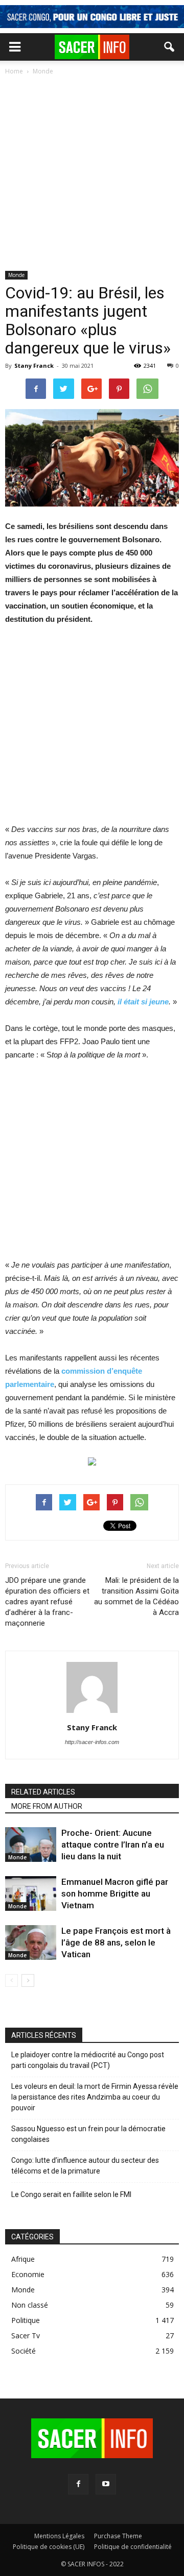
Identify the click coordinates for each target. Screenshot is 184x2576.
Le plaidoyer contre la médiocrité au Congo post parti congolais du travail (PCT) (88, 2060)
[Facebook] (78, 2484)
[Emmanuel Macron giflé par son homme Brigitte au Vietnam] (31, 1894)
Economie (28, 2274)
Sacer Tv (26, 2335)
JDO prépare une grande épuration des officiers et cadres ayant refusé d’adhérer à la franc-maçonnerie (47, 1602)
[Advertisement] (92, 174)
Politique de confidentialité (133, 2547)
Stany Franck (34, 365)
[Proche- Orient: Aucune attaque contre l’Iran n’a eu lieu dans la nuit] (31, 1845)
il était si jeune (143, 1002)
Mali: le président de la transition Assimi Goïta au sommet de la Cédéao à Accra (136, 1596)
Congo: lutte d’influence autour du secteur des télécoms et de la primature (85, 2166)
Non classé (30, 2305)
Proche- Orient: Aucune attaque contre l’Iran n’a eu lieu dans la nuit (113, 1845)
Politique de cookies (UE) (49, 2547)
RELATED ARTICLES (43, 1792)
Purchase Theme (118, 2536)
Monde (16, 275)
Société (24, 2351)
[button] (170, 47)
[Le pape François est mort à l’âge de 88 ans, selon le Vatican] (31, 1943)
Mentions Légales (59, 2536)
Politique (26, 2320)
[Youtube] (106, 2484)
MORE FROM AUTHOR (47, 1806)
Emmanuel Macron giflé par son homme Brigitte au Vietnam (115, 1893)
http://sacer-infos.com (92, 1742)
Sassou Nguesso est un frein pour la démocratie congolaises (88, 2134)
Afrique (23, 2259)
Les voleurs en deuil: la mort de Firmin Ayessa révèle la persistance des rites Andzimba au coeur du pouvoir (95, 2097)
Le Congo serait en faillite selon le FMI (71, 2194)
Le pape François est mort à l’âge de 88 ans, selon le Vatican (116, 1942)
